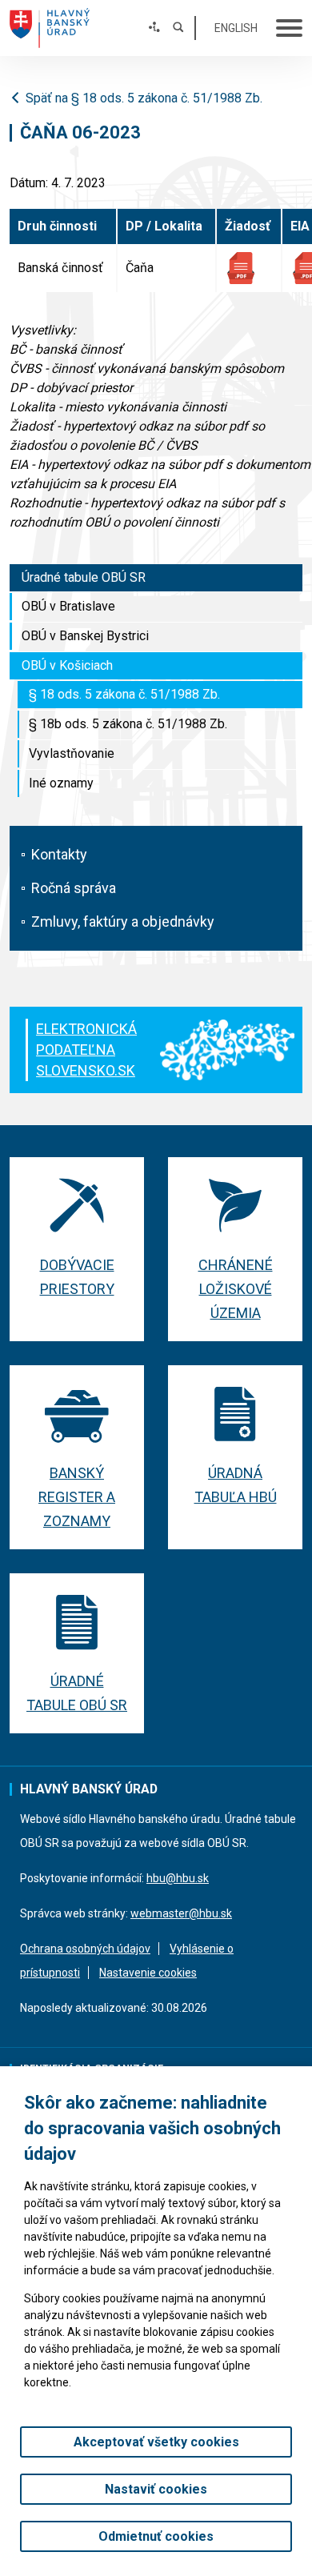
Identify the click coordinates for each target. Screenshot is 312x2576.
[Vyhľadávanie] (178, 28)
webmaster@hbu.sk (181, 1913)
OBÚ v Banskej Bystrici (85, 636)
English (236, 28)
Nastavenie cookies (148, 1973)
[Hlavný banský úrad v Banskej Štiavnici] (50, 28)
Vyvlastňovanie (72, 753)
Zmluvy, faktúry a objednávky (123, 921)
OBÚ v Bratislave (68, 606)
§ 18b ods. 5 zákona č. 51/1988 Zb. (128, 724)
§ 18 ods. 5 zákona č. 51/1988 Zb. (124, 694)
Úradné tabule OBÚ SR (84, 577)
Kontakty (59, 854)
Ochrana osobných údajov (85, 1949)
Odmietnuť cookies (156, 2536)
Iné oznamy (61, 783)
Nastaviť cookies (156, 2489)
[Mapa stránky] (154, 28)
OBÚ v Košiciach (67, 665)
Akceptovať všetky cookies (156, 2442)
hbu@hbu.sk (178, 1878)
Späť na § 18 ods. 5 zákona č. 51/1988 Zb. (144, 98)
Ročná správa (74, 888)
